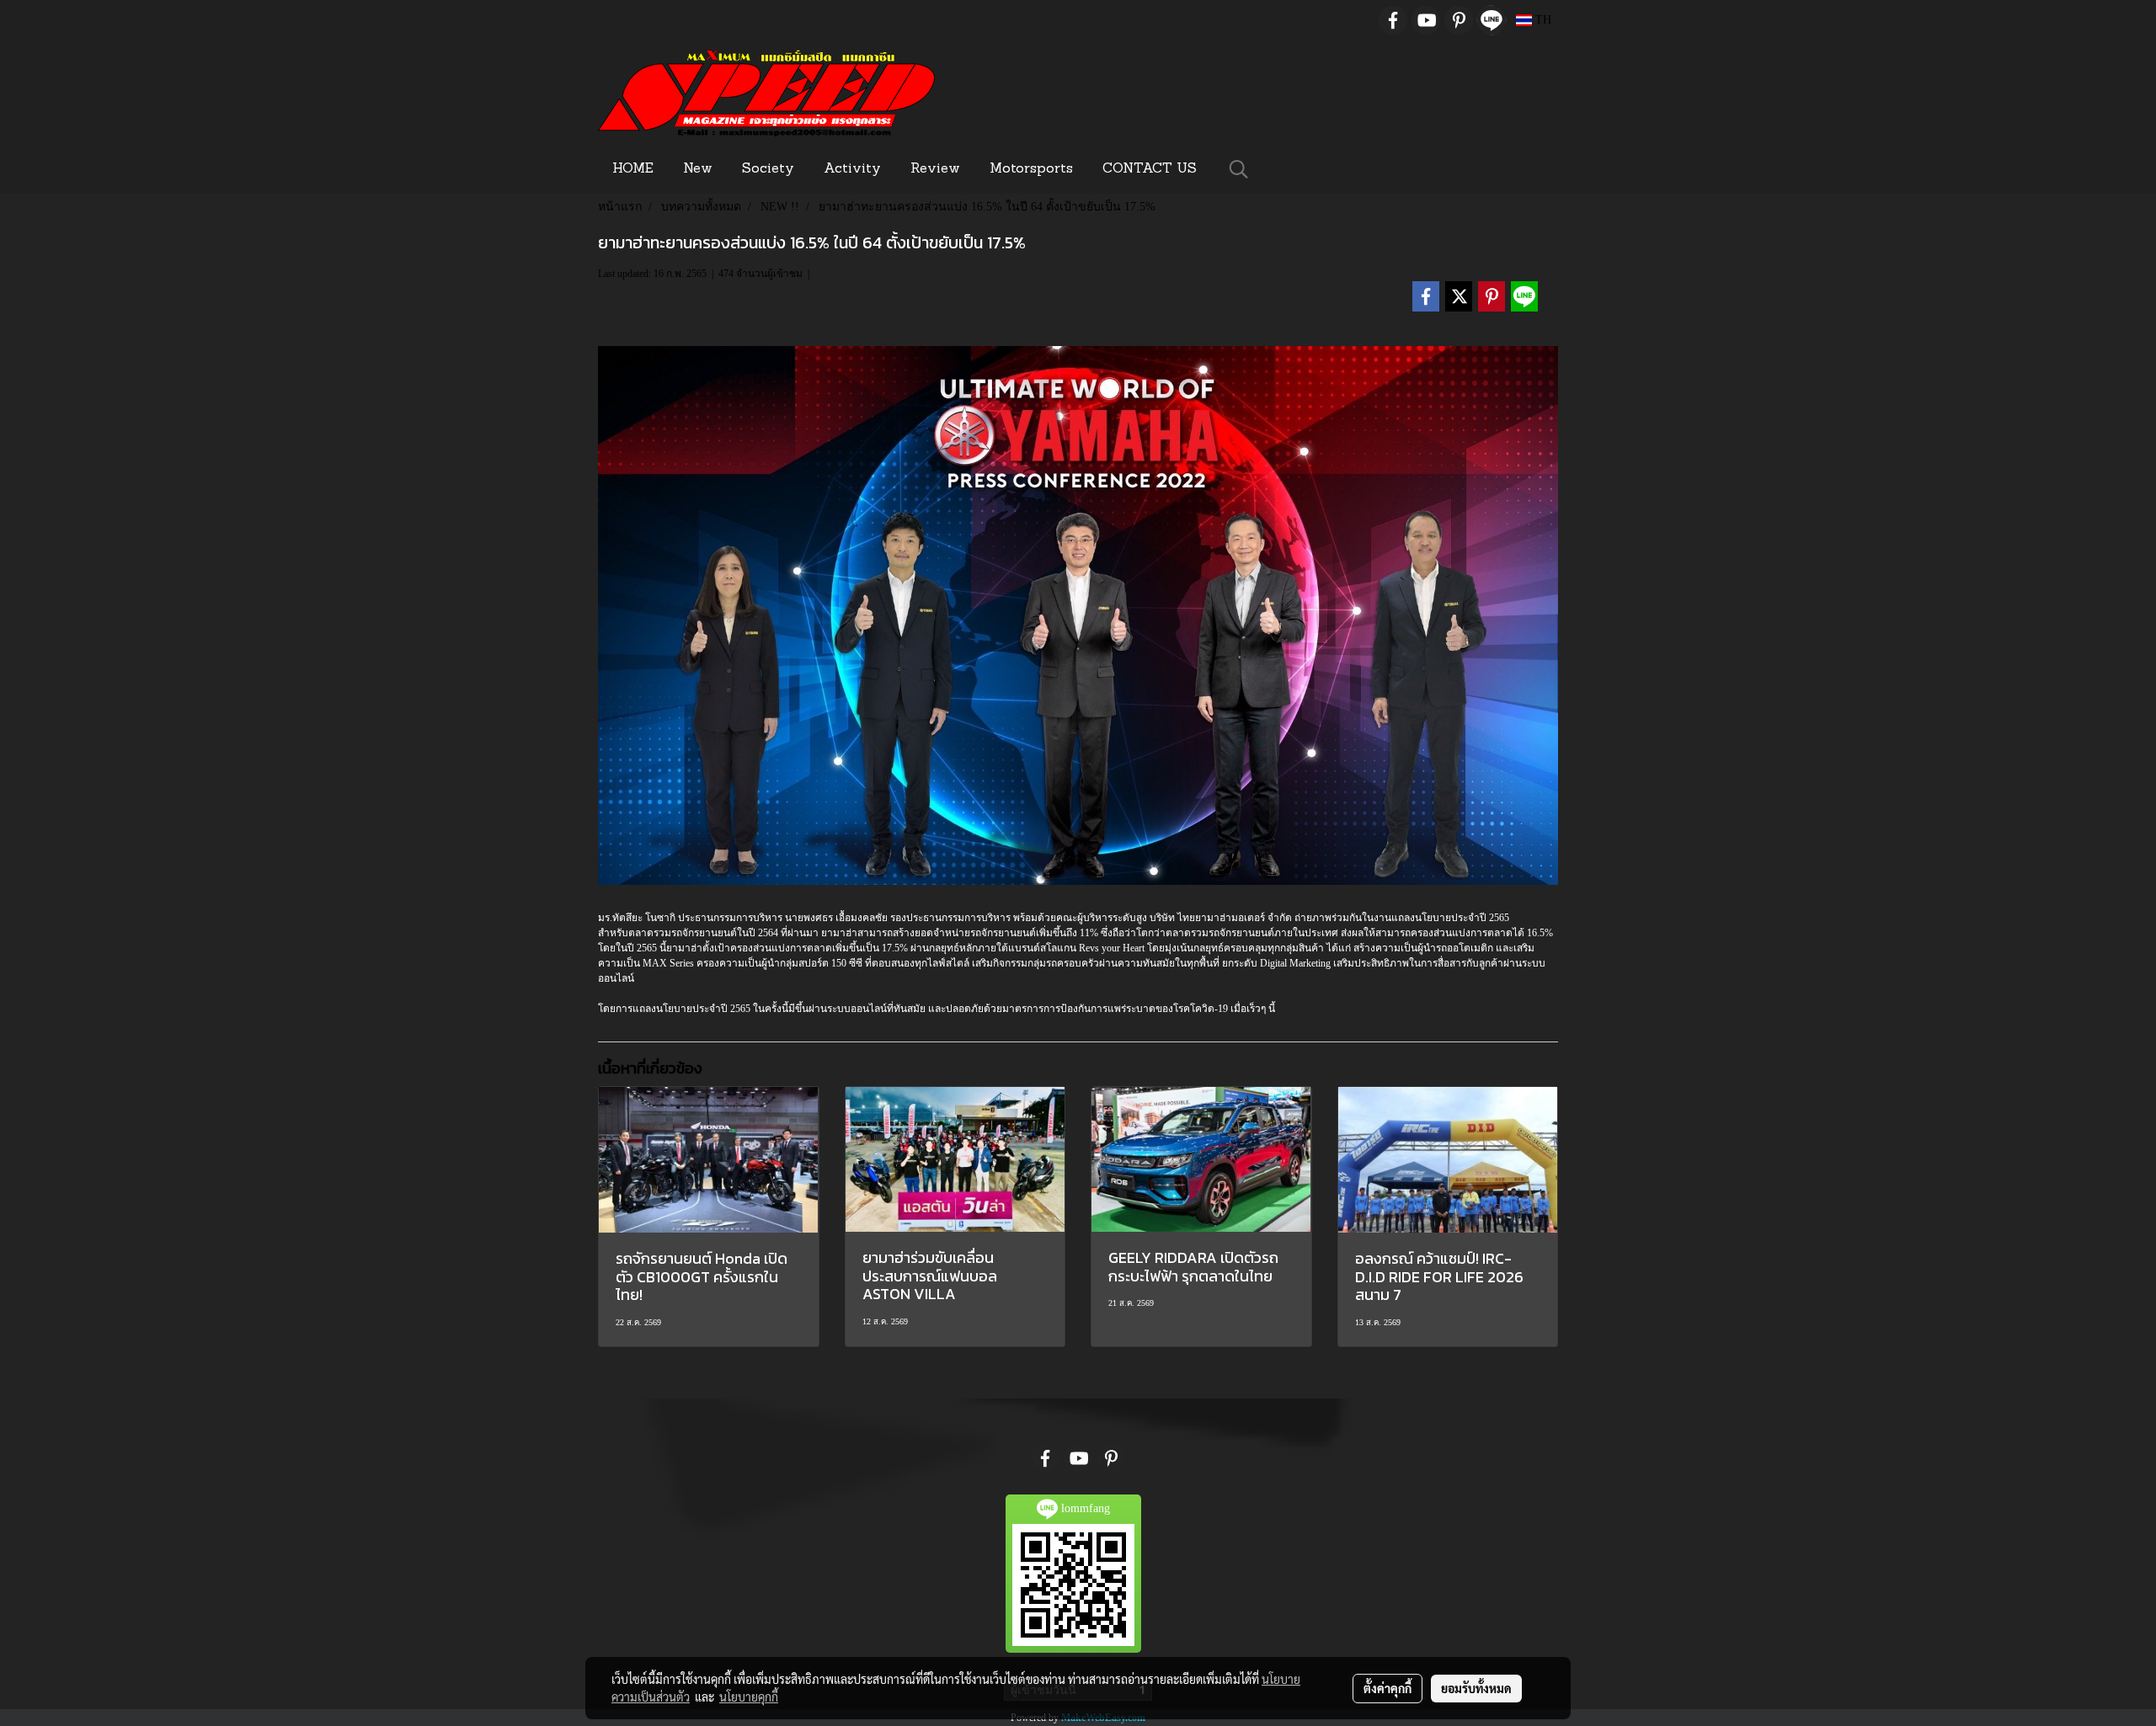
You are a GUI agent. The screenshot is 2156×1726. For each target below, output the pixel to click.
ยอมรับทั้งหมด (1476, 1688)
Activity (852, 169)
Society (768, 169)
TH (1542, 20)
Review (935, 169)
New (698, 169)
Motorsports (1031, 169)
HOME (633, 169)
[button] (1239, 169)
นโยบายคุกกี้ (749, 1697)
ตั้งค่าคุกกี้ (1388, 1688)
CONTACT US (1150, 169)
